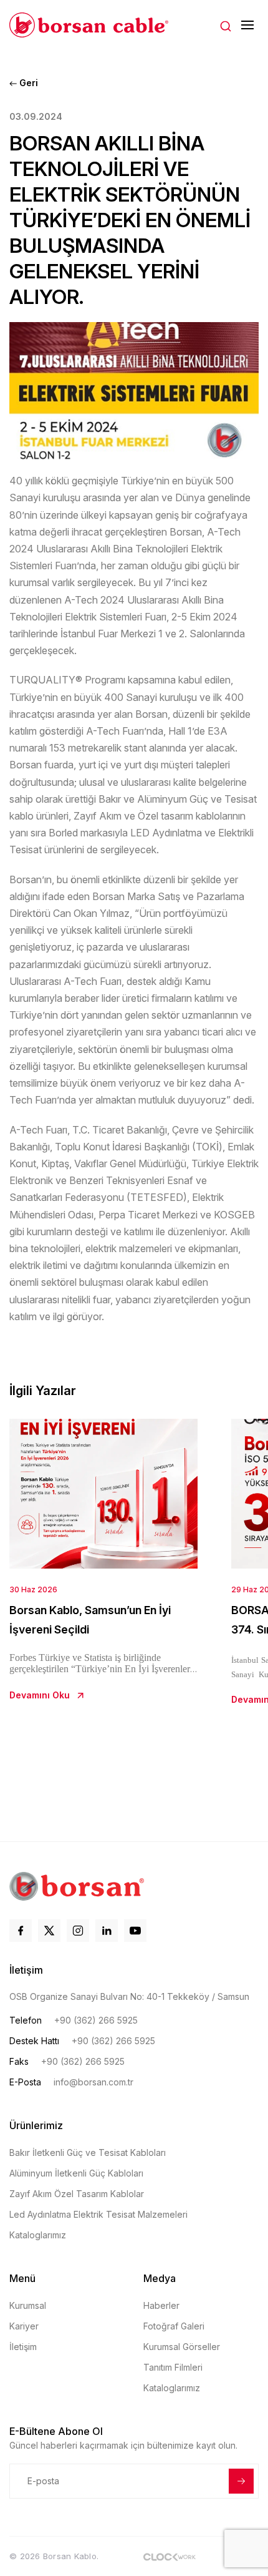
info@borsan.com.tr (93, 2082)
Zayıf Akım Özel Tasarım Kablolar (77, 2194)
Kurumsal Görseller (182, 2347)
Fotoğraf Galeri (174, 2326)
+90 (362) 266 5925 (96, 2020)
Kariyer (24, 2326)
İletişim (23, 2347)
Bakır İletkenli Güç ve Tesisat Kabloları (88, 2152)
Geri (27, 83)
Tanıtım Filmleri (173, 2367)
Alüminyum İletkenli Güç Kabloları (76, 2173)
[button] (226, 25)
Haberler (161, 2305)
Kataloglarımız (38, 2235)
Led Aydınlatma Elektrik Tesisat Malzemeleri (98, 2214)
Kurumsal (28, 2305)
